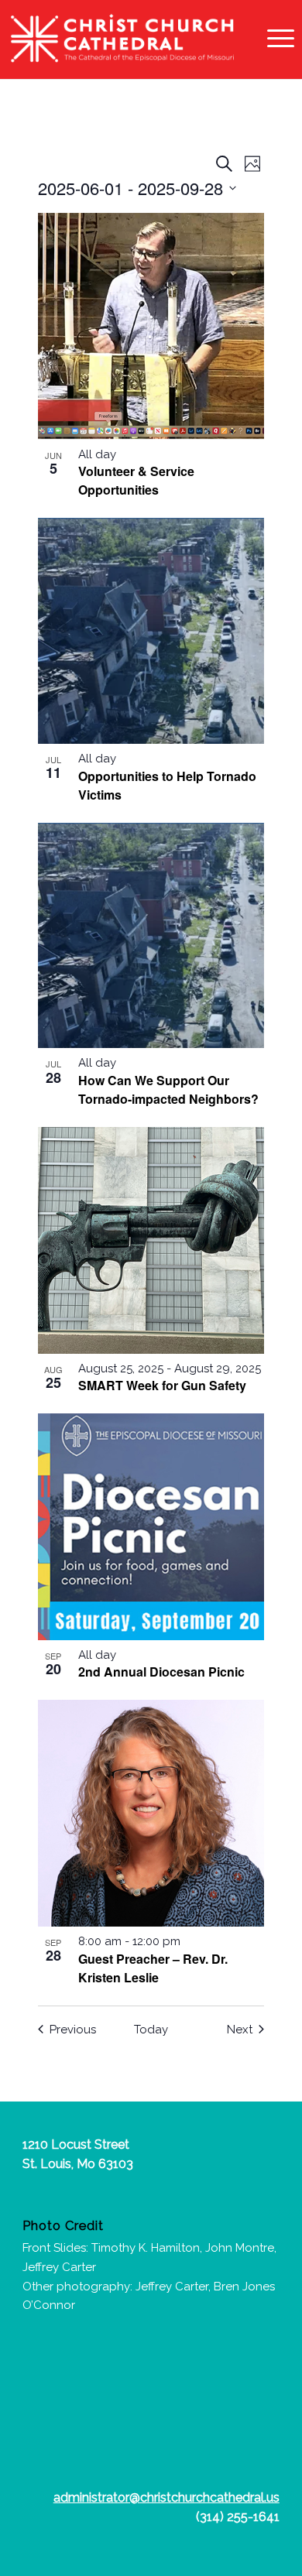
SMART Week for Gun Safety (162, 1385)
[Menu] (273, 39)
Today (151, 2030)
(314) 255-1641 (238, 2517)
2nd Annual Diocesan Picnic (161, 1672)
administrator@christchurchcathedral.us (166, 2497)
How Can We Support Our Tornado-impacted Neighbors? (168, 1089)
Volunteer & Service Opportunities (136, 480)
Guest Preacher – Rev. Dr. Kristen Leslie (153, 1968)
